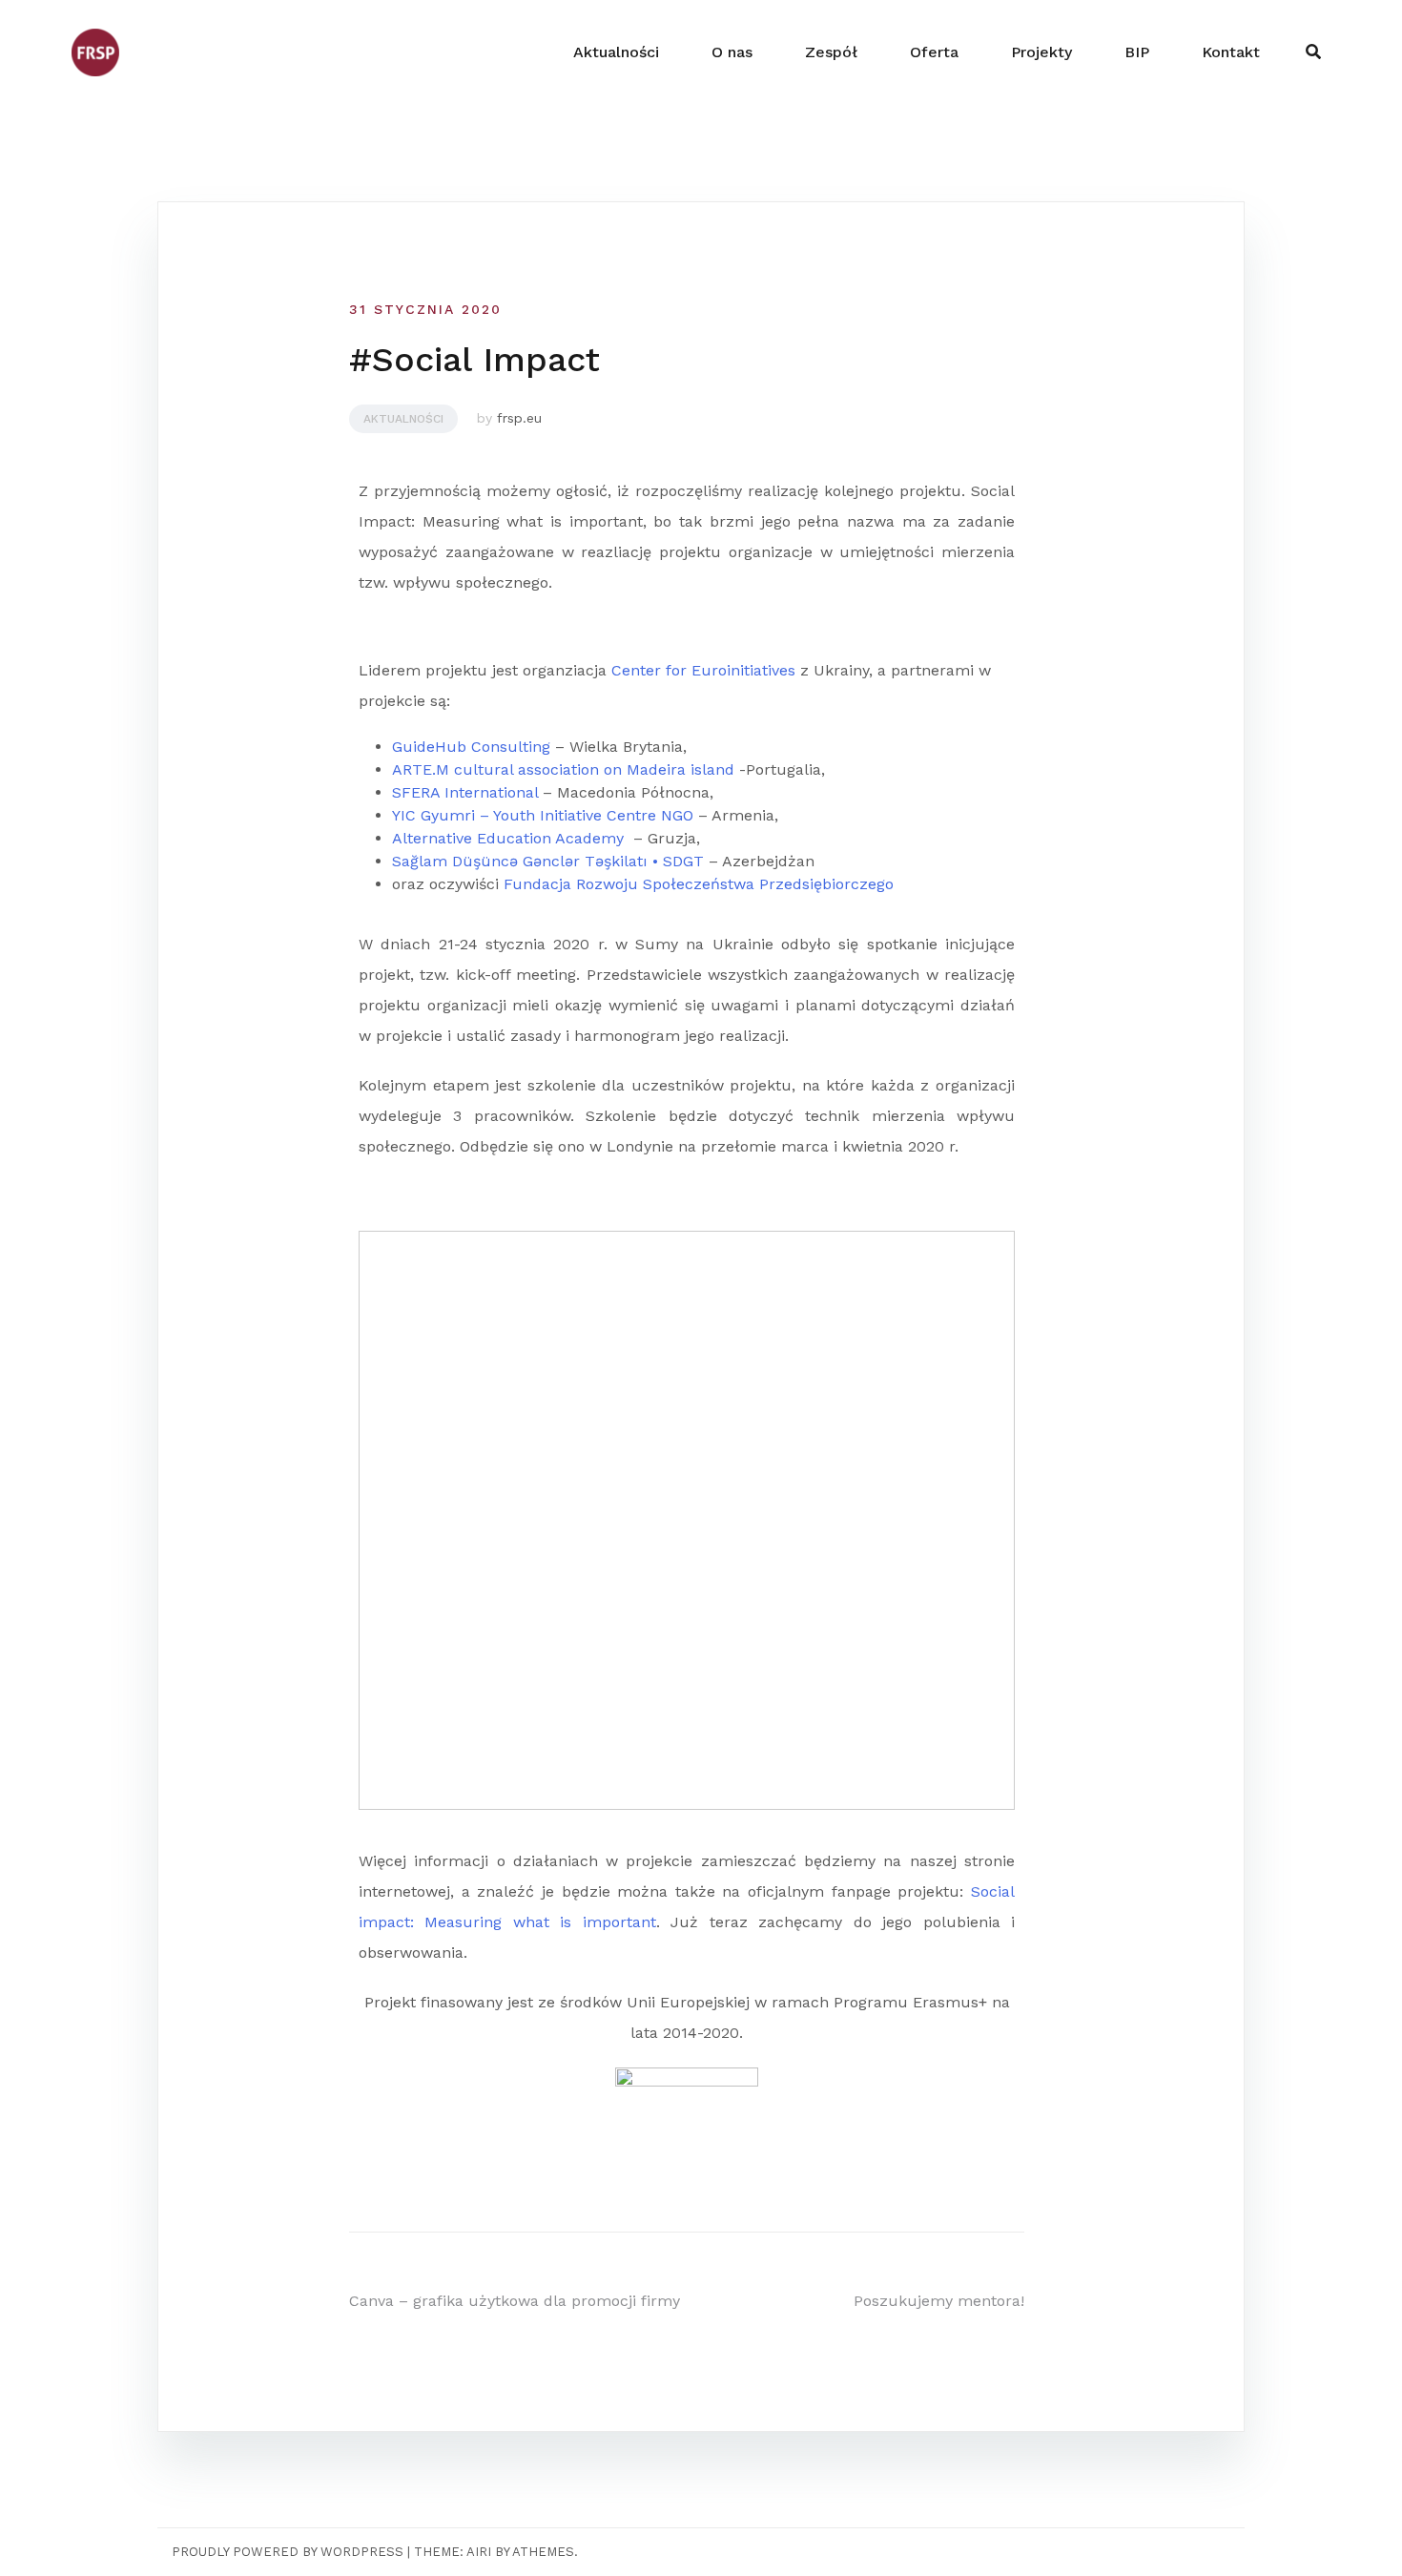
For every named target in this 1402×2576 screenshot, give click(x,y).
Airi (479, 2552)
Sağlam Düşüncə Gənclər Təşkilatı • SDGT (548, 861)
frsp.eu (519, 418)
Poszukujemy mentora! (939, 2301)
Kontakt (1231, 52)
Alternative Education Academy (508, 838)
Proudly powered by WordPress (288, 2552)
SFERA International (465, 792)
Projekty (1041, 52)
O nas (732, 52)
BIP (1137, 52)
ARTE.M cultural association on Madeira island (563, 769)
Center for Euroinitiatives (703, 670)
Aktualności (616, 52)
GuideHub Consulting (471, 747)
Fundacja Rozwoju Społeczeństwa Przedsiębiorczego (699, 884)
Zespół (831, 52)
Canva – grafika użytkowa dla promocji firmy (515, 2301)
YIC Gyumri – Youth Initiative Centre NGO (543, 815)
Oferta (934, 52)
